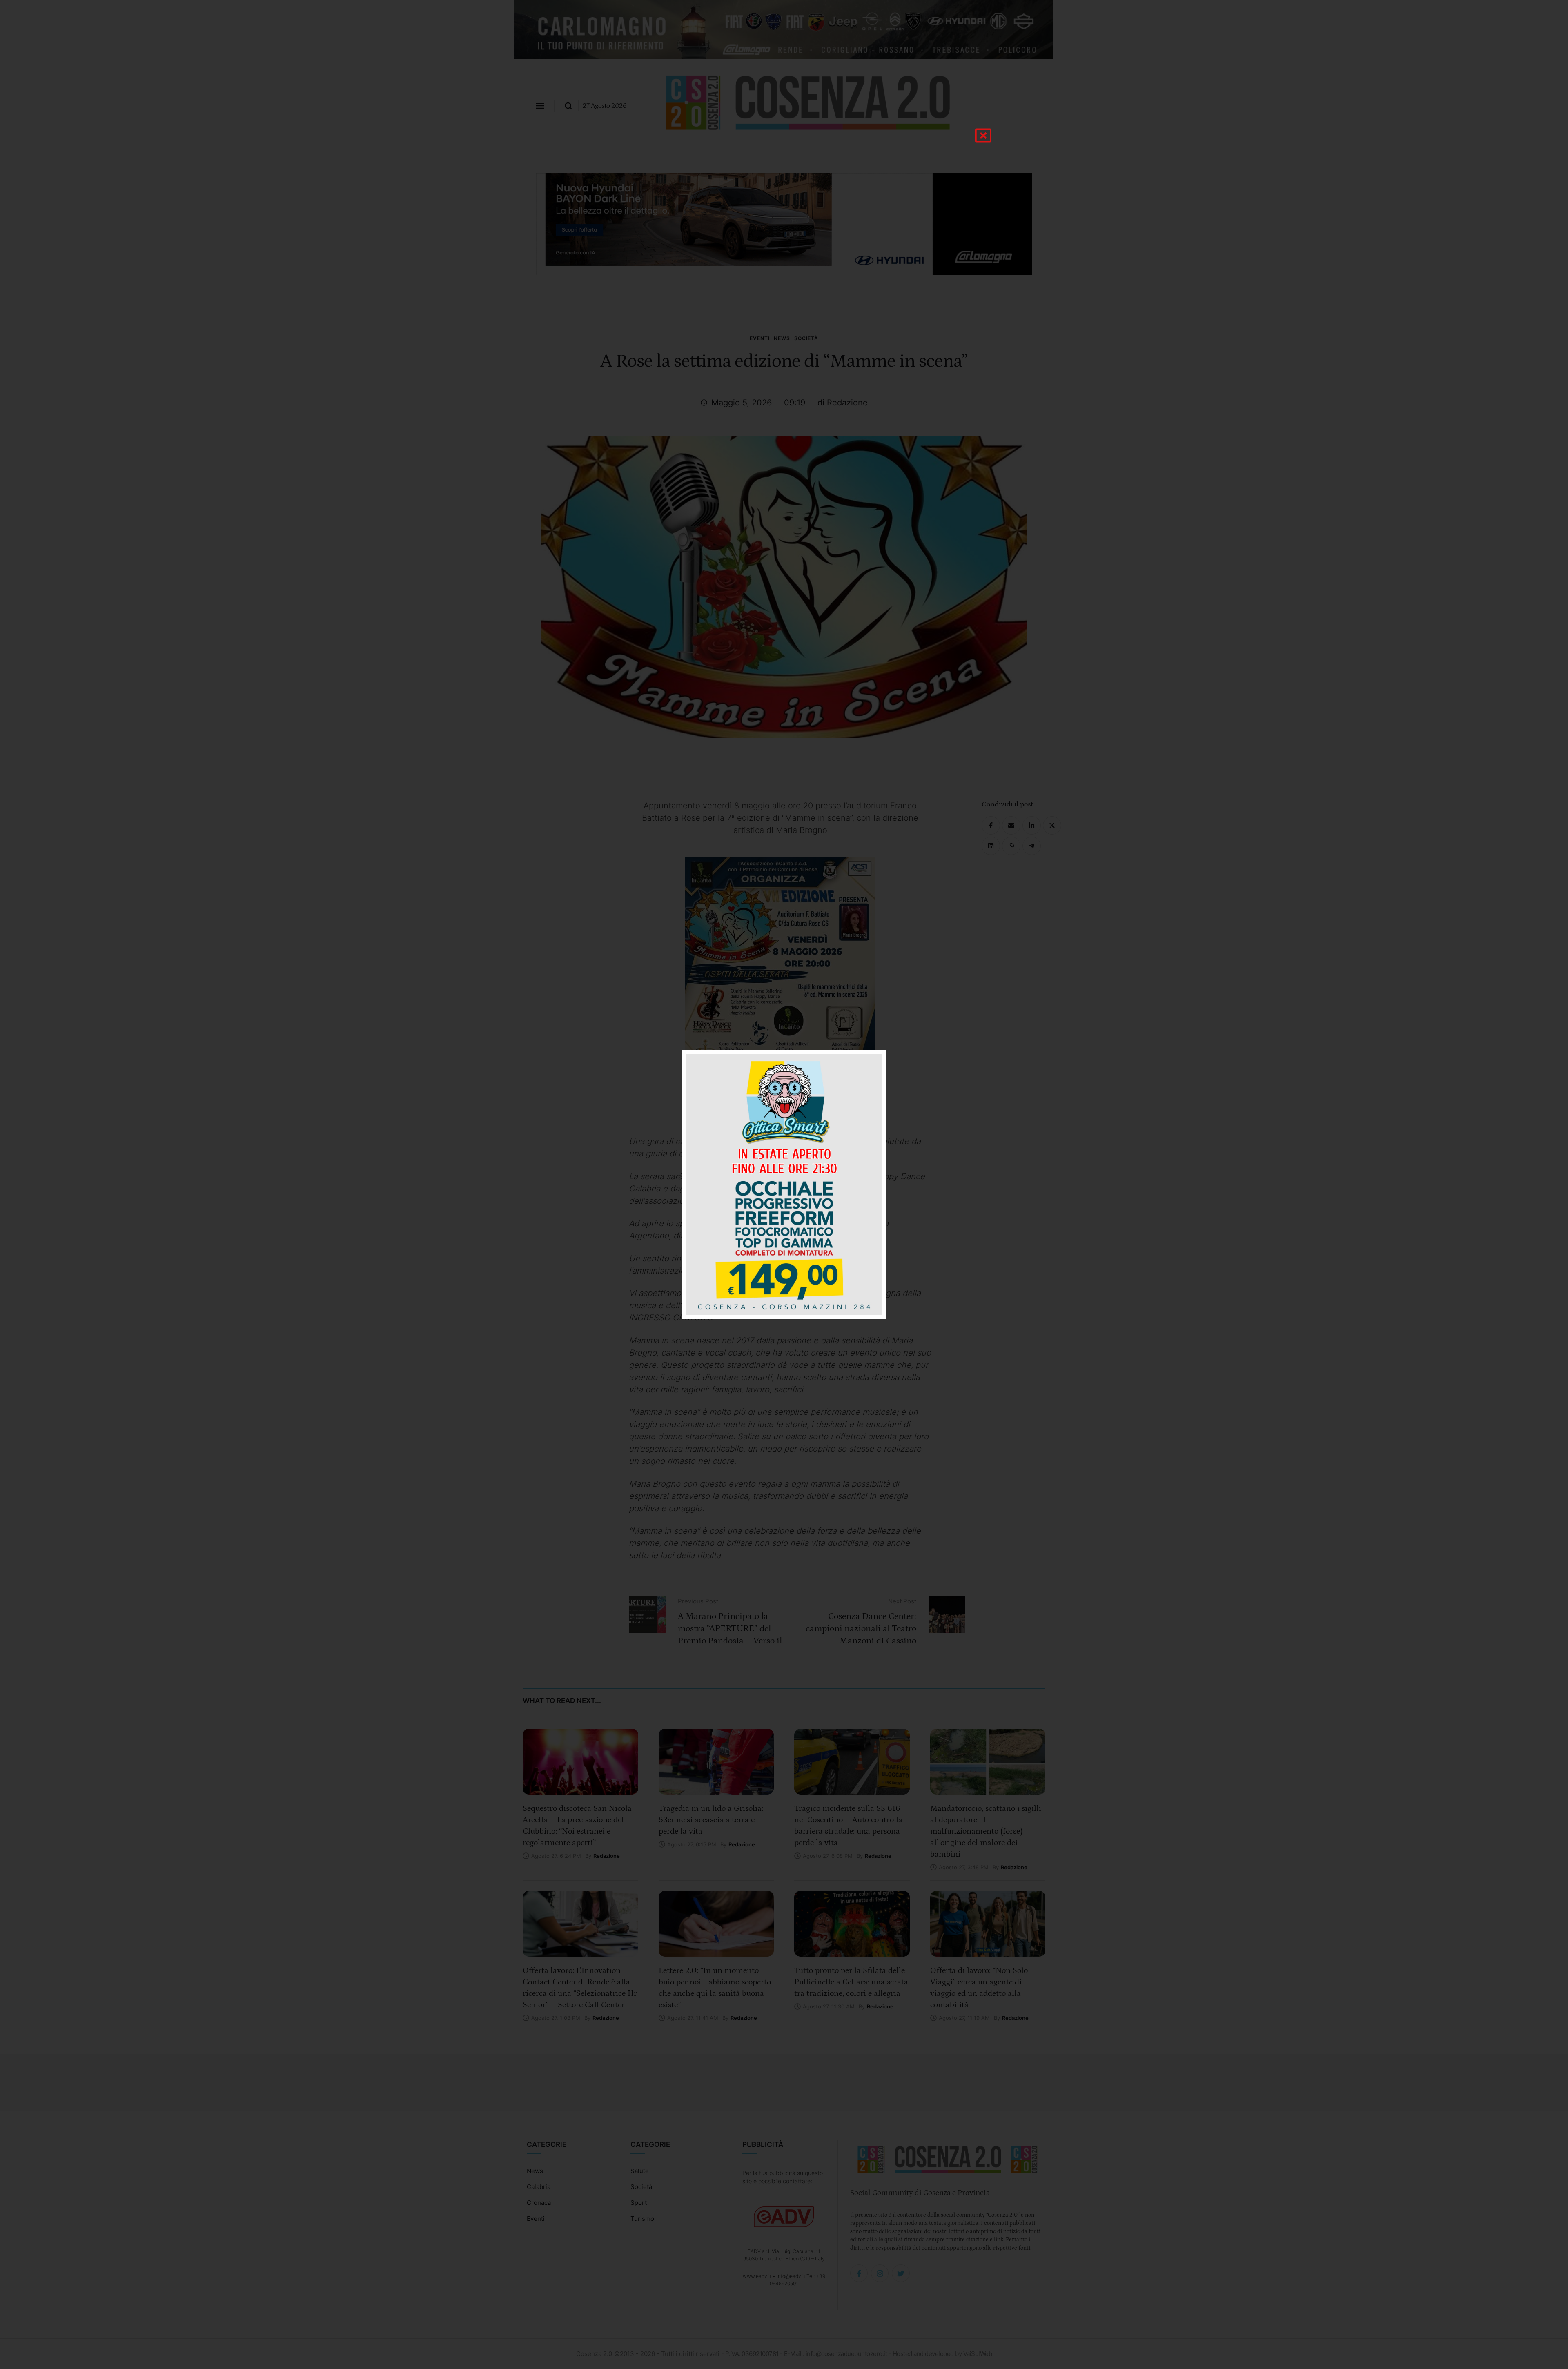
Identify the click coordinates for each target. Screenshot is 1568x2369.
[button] (983, 136)
